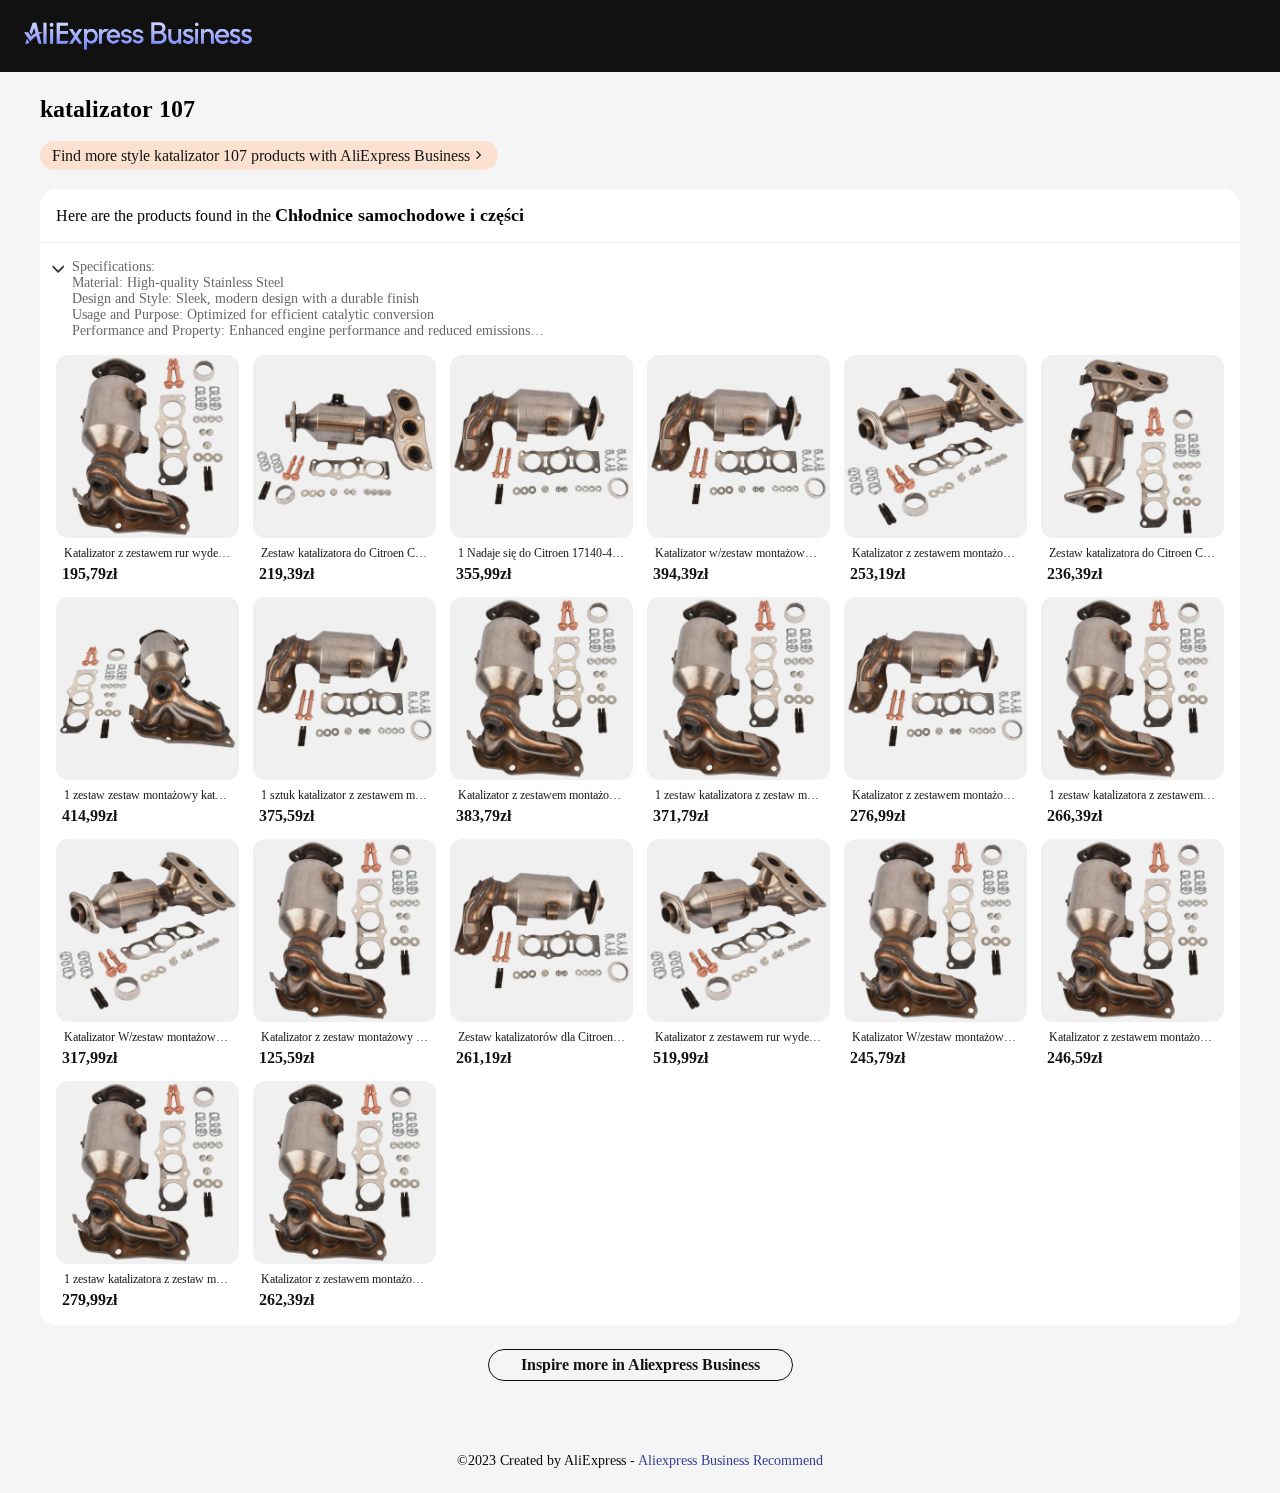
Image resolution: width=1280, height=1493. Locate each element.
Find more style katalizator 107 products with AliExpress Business (261, 155)
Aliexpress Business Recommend (730, 1460)
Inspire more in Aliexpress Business (640, 1364)
